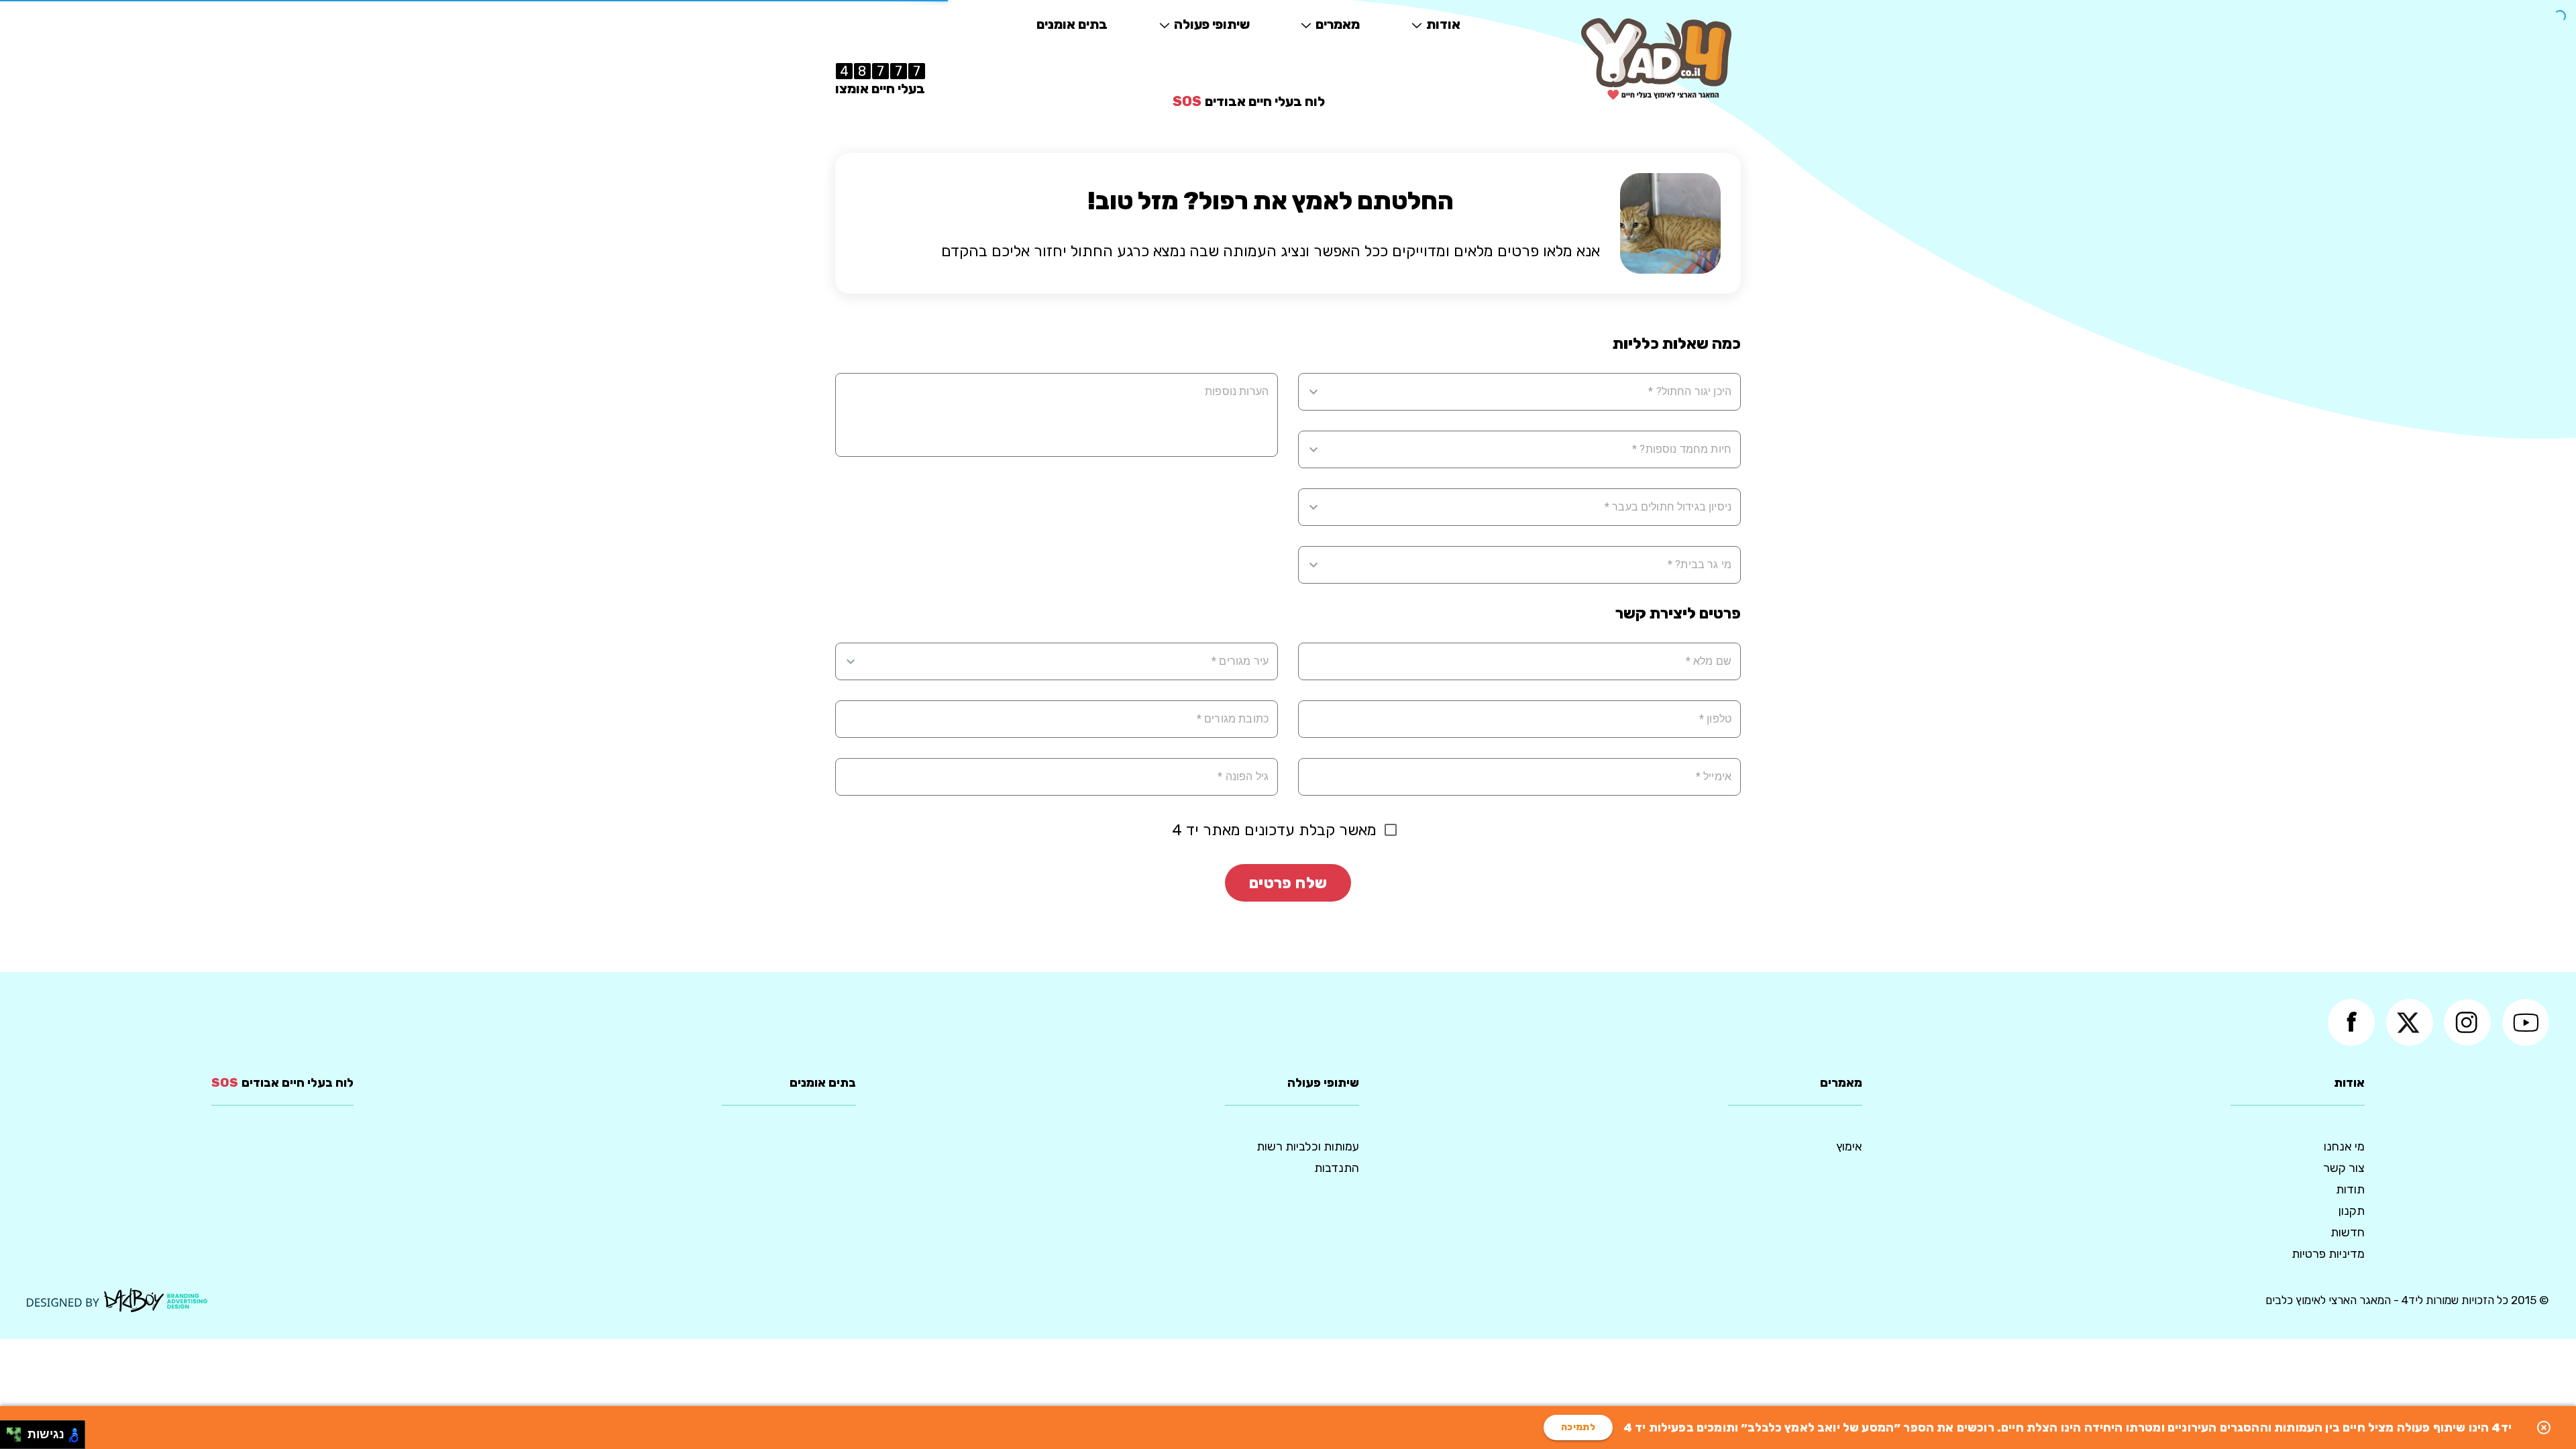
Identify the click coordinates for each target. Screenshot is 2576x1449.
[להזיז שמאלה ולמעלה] (10, 1431)
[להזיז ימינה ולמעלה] (18, 1431)
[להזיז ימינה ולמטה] (18, 1439)
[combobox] (1528, 392)
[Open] (1313, 392)
